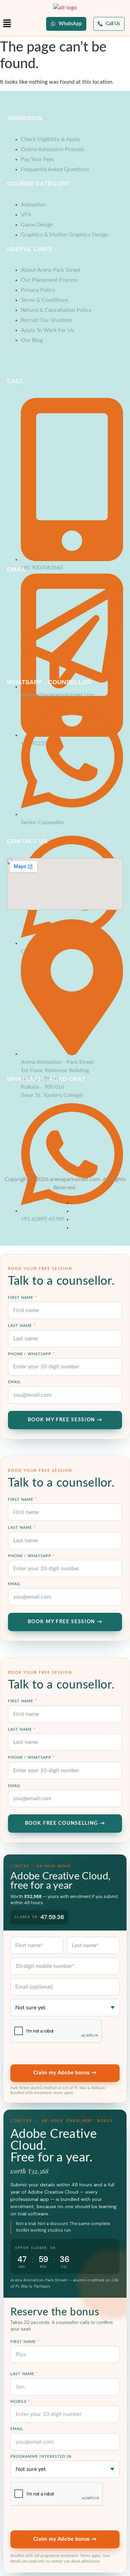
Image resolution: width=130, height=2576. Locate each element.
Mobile (20, 2402)
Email (14, 1382)
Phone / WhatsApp (31, 1354)
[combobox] (65, 2008)
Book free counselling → (65, 1823)
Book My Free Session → (65, 1420)
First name (23, 1298)
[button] (7, 24)
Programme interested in (41, 2457)
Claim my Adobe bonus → (65, 2073)
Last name (22, 1326)
